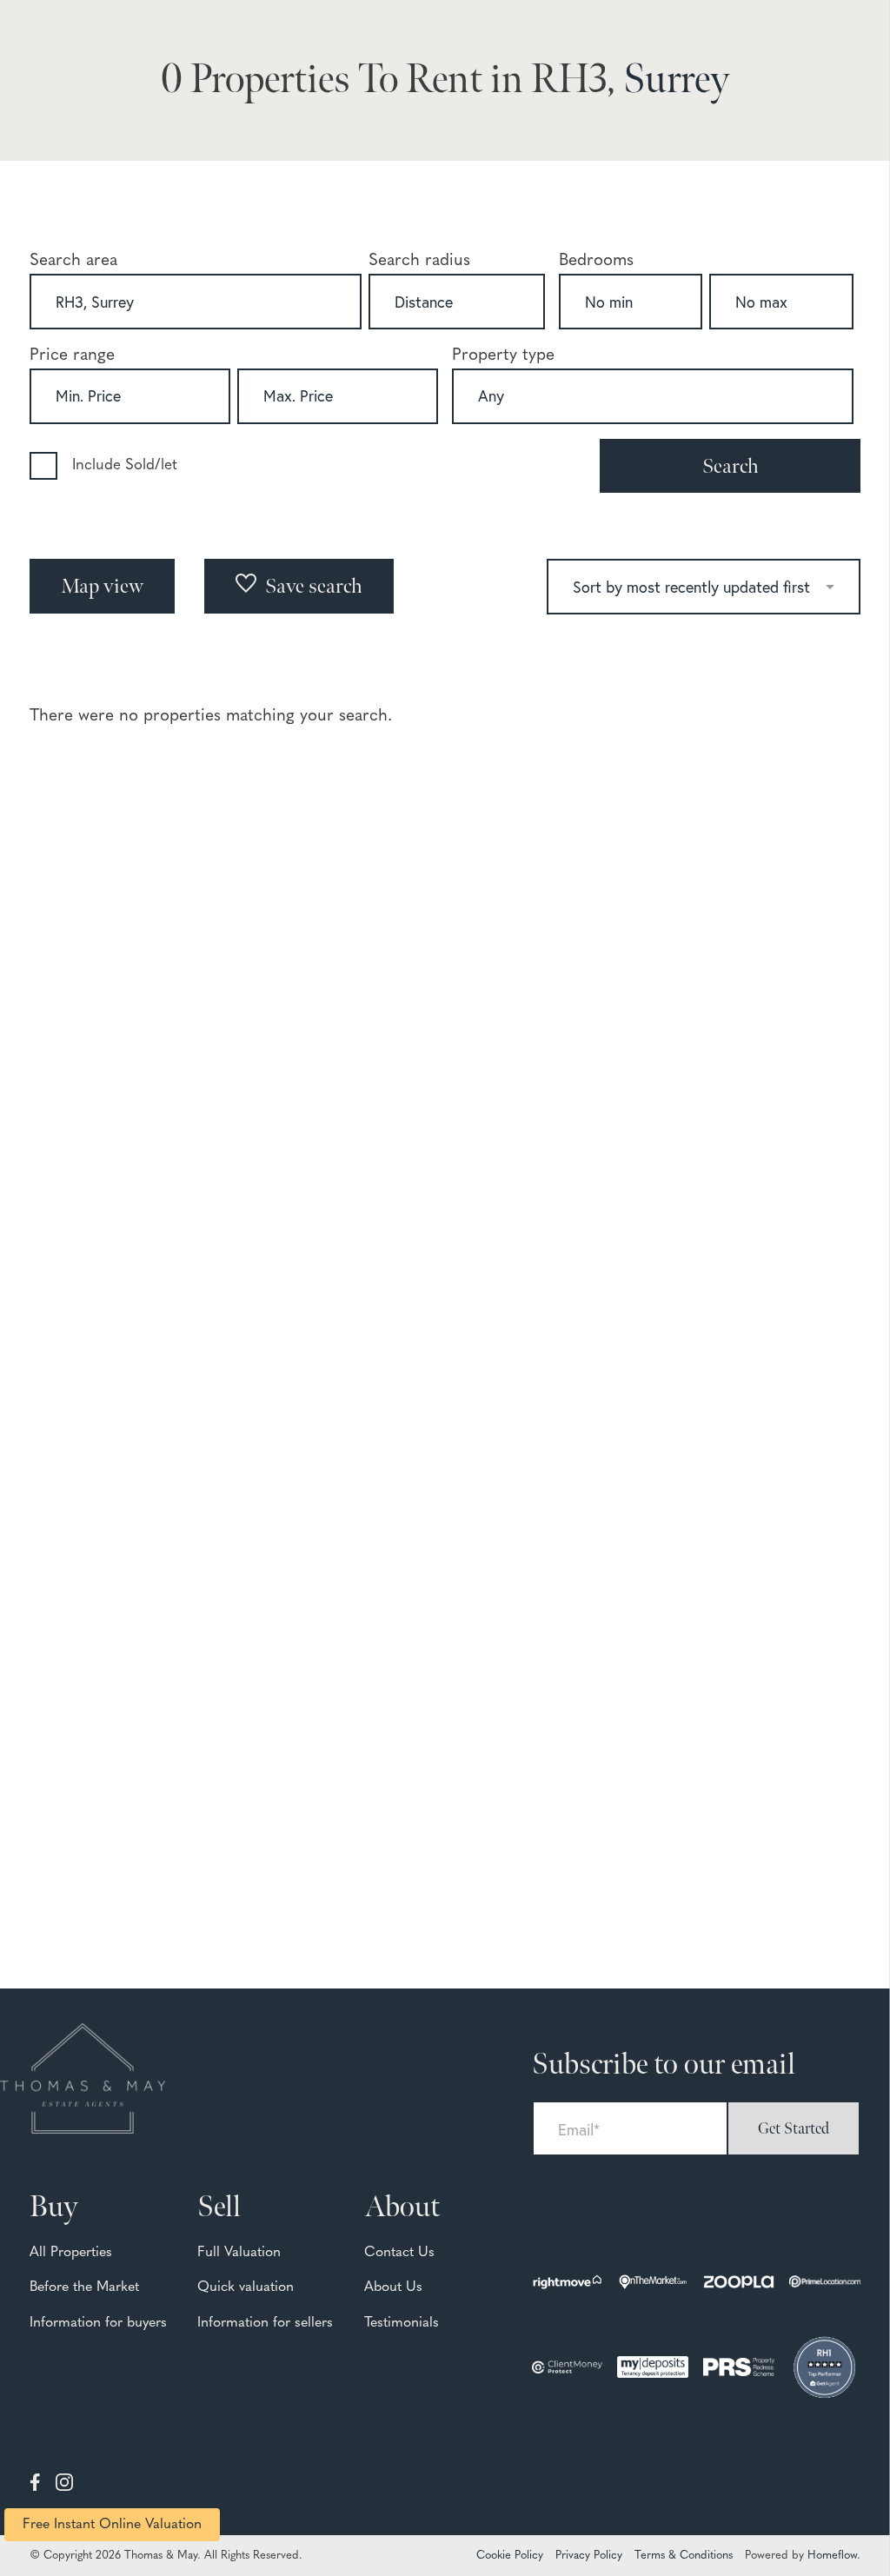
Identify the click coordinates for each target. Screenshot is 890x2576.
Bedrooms (596, 261)
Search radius (419, 261)
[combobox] (196, 302)
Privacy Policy (589, 2556)
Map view (102, 586)
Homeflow (832, 2556)
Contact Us (399, 2253)
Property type (503, 356)
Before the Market (84, 2287)
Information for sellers (265, 2323)
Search (731, 466)
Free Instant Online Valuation (112, 2525)
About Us (393, 2287)
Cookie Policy (510, 2556)
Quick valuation (246, 2287)
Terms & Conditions (684, 2556)
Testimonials (402, 2323)
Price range (72, 356)
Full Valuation (239, 2253)
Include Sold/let (125, 465)
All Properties (71, 2253)
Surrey (676, 80)
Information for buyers (98, 2323)
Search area (73, 261)
